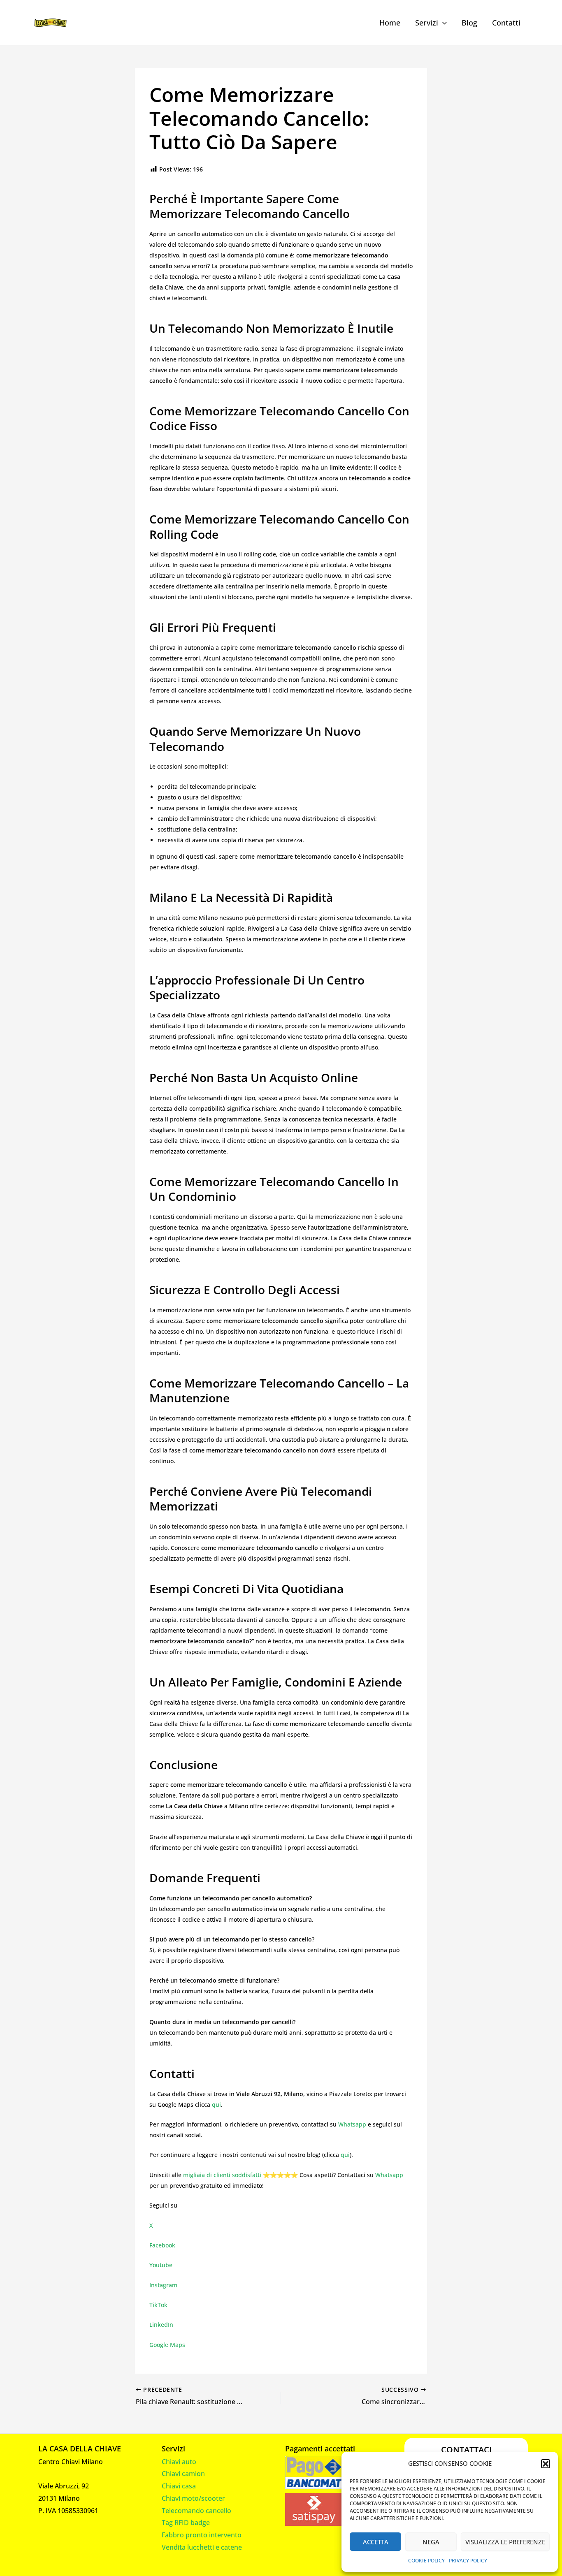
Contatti (506, 23)
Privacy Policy (468, 2561)
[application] (442, 23)
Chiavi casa (179, 2486)
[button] (546, 2464)
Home (390, 23)
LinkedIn (161, 2325)
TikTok (158, 2305)
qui (216, 2105)
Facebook (162, 2245)
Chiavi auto (179, 2462)
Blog (469, 23)
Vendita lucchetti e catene (202, 2547)
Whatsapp (352, 2124)
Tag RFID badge (186, 2523)
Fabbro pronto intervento (202, 2535)
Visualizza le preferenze (505, 2542)
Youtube (161, 2265)
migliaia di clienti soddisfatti (222, 2175)
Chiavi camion (183, 2474)
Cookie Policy (426, 2561)
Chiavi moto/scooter (193, 2498)
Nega (431, 2542)
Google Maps (167, 2345)
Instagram (163, 2285)
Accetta (376, 2542)
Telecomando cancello (196, 2511)
